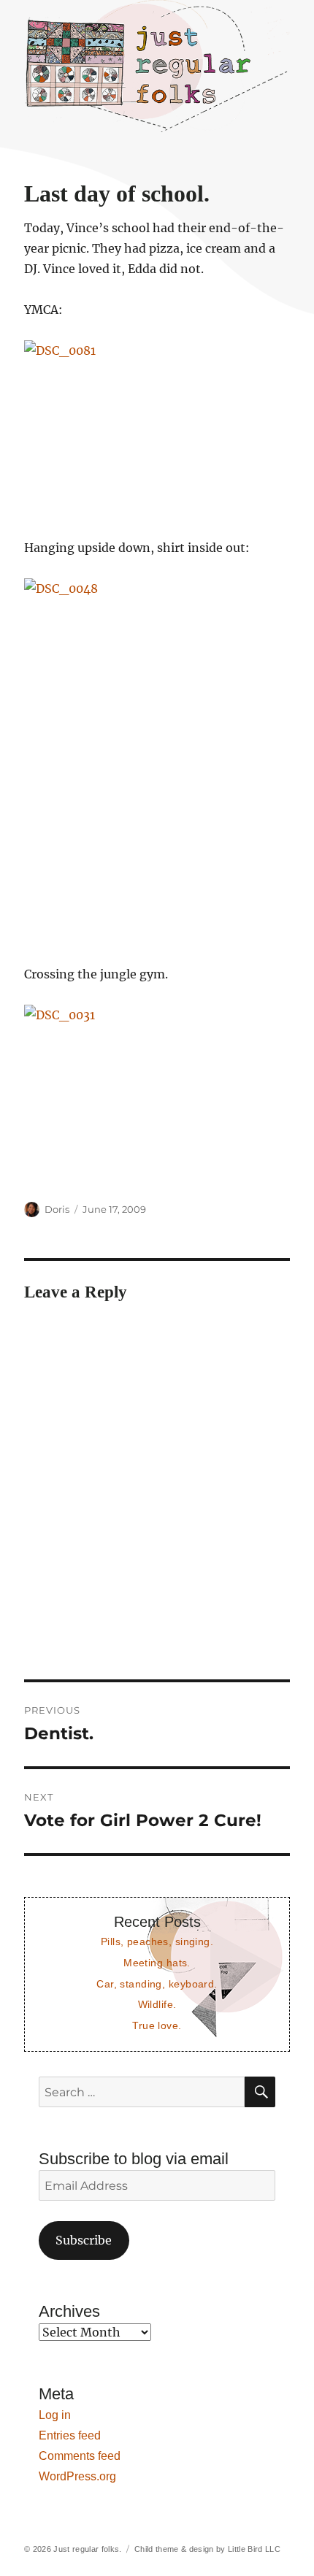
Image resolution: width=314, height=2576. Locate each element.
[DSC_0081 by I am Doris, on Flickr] (157, 429)
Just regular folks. (87, 2549)
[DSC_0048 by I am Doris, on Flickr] (157, 761)
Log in (55, 2415)
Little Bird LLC (254, 2549)
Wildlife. (157, 2004)
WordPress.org (77, 2476)
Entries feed (70, 2435)
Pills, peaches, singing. (157, 1941)
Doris (57, 1209)
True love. (157, 2025)
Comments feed (80, 2456)
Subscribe (84, 2240)
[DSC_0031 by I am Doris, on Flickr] (157, 1093)
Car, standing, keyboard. (157, 1984)
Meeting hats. (157, 1963)
